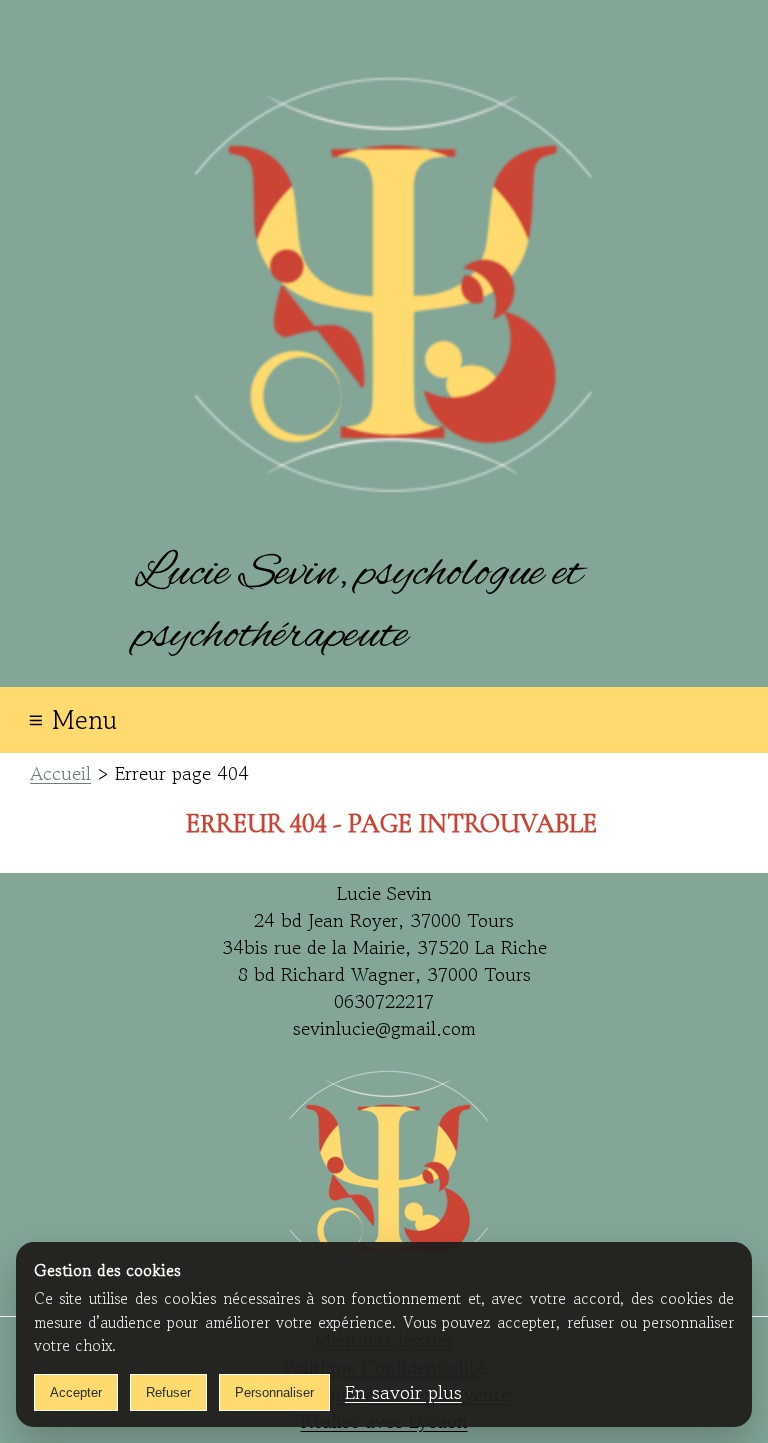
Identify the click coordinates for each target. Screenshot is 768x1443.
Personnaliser (274, 1392)
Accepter (76, 1392)
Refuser (168, 1392)
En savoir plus (403, 1392)
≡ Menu (72, 719)
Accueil (60, 773)
